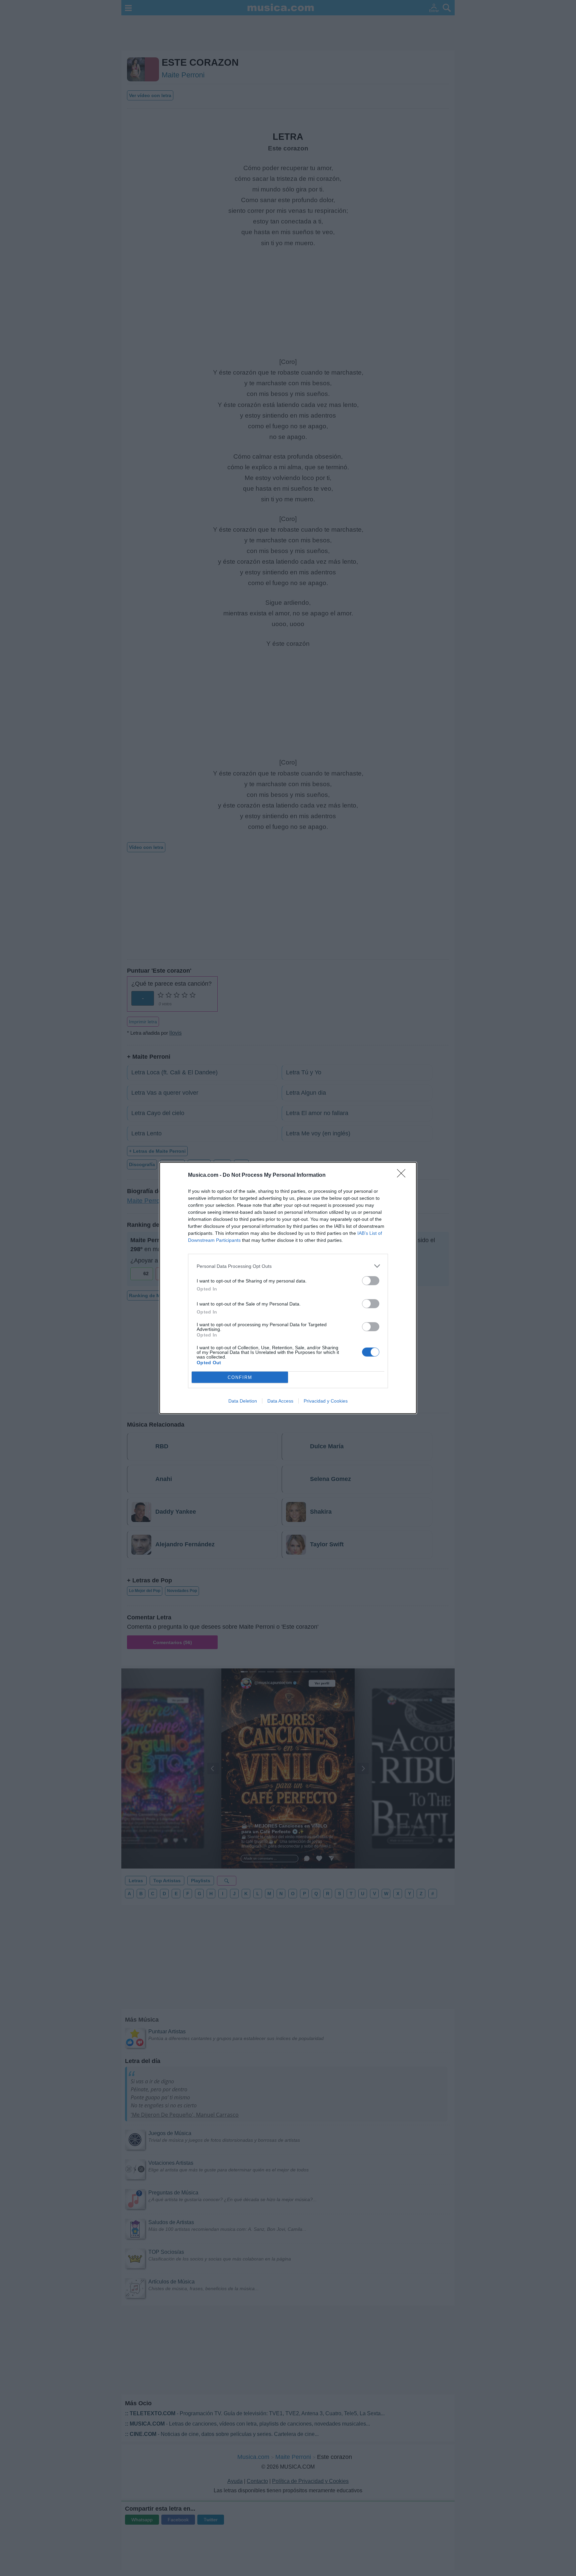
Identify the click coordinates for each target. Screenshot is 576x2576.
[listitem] (288, 1266)
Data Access (280, 1401)
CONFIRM (240, 1377)
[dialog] (288, 1288)
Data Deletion (243, 1401)
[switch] (371, 1281)
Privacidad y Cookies (326, 1401)
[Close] (403, 1175)
